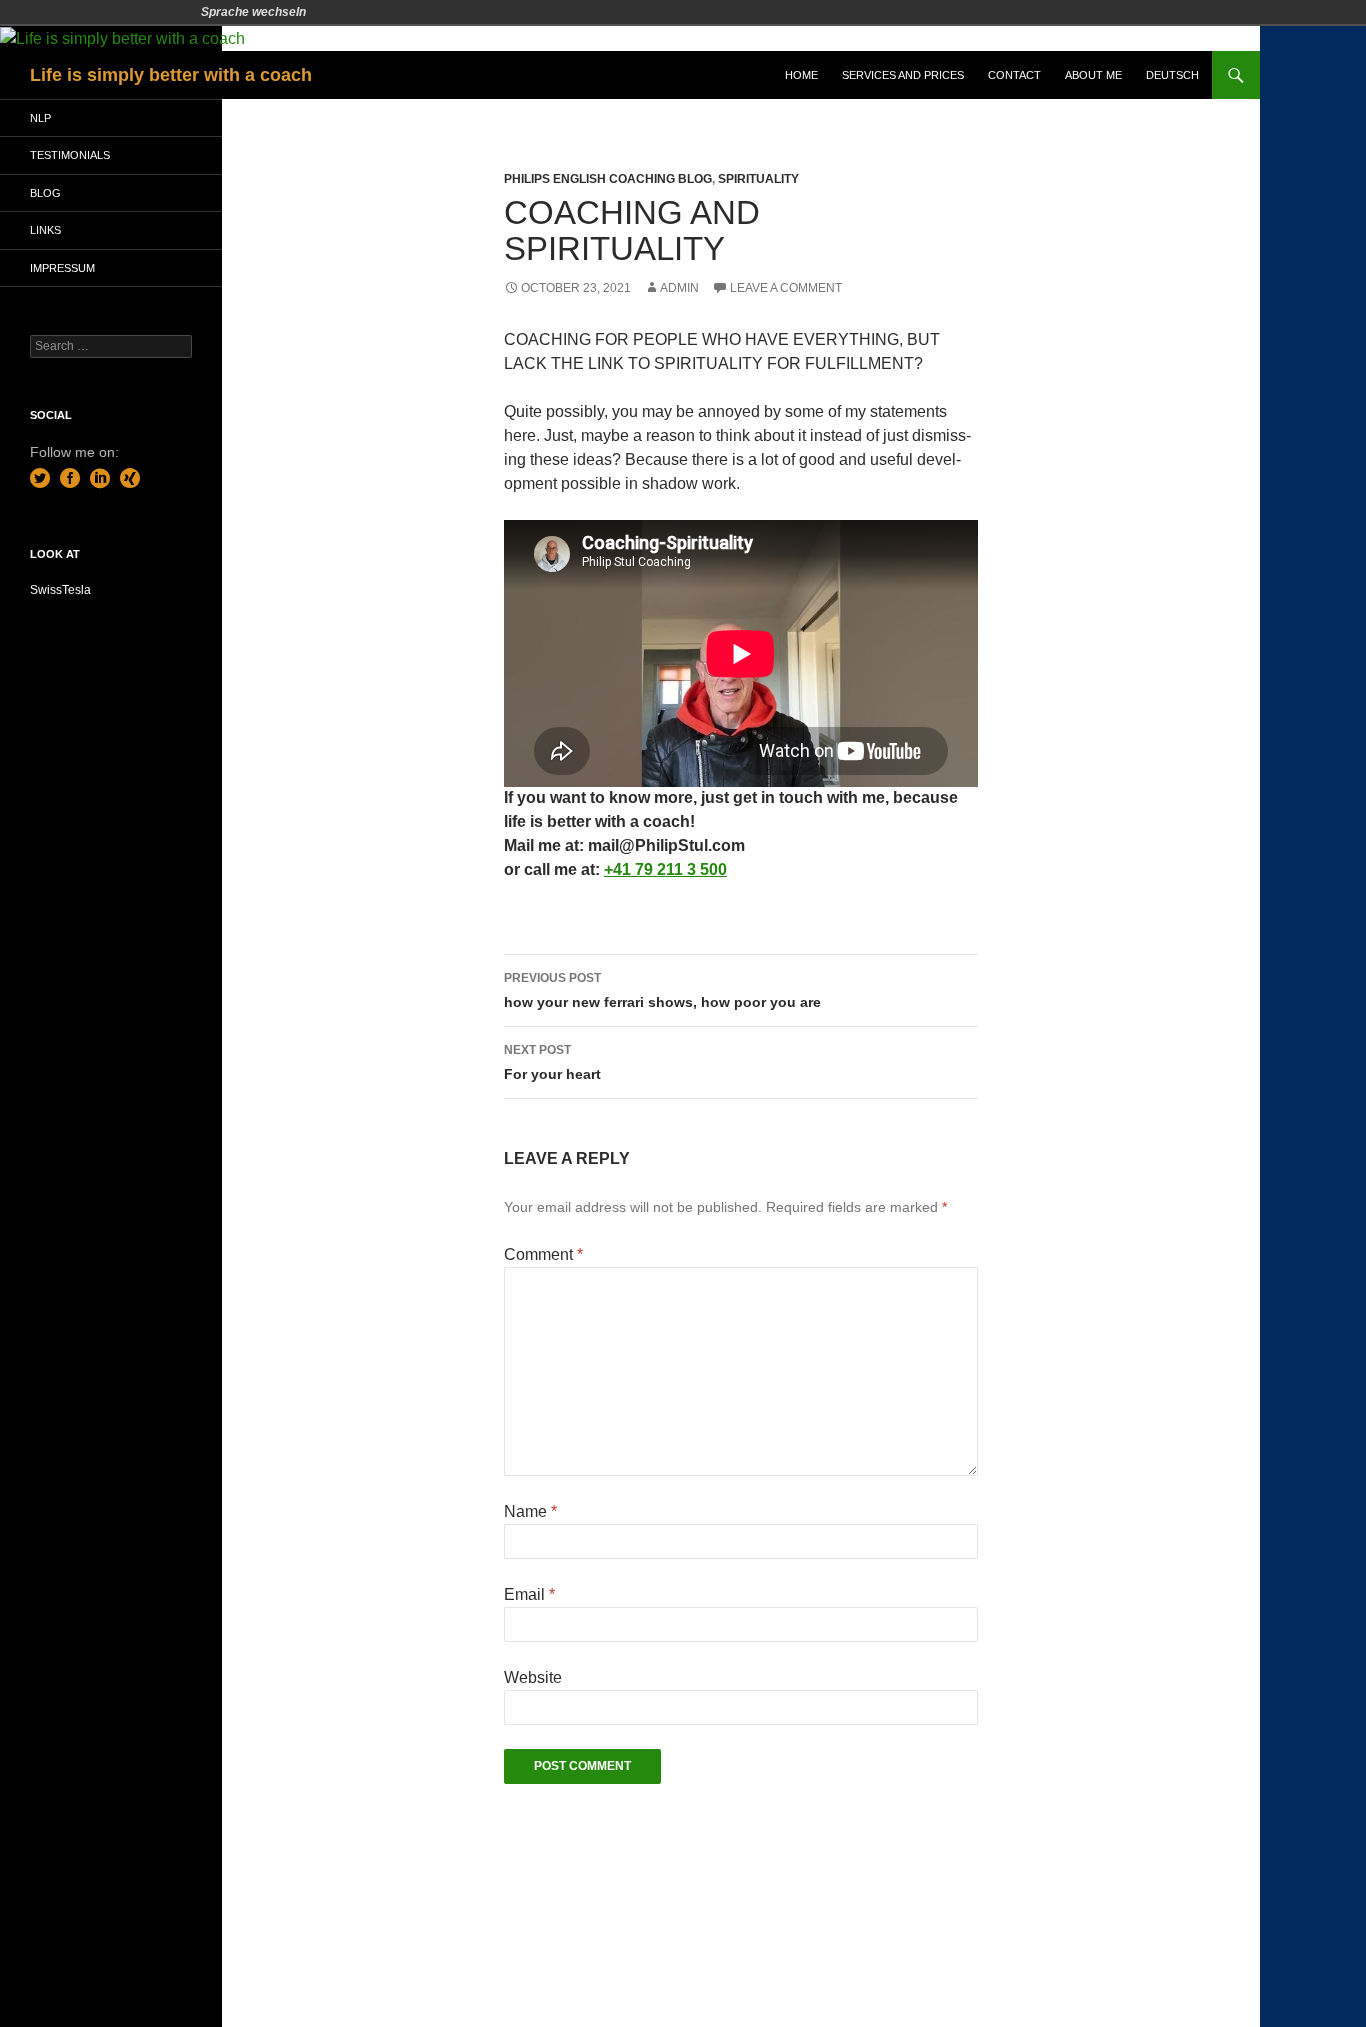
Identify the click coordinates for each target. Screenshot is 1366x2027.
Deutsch (1172, 75)
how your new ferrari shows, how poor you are (662, 990)
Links (45, 230)
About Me (1093, 75)
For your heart (552, 1062)
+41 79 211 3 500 (665, 869)
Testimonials (70, 155)
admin (679, 288)
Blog (45, 193)
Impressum (62, 268)
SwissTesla (60, 590)
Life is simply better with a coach (171, 75)
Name (530, 1511)
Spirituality (758, 179)
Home (801, 75)
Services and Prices (903, 75)
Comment (543, 1254)
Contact (1014, 75)
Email (529, 1594)
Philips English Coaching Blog (608, 179)
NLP (40, 118)
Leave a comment (786, 288)
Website (533, 1677)
